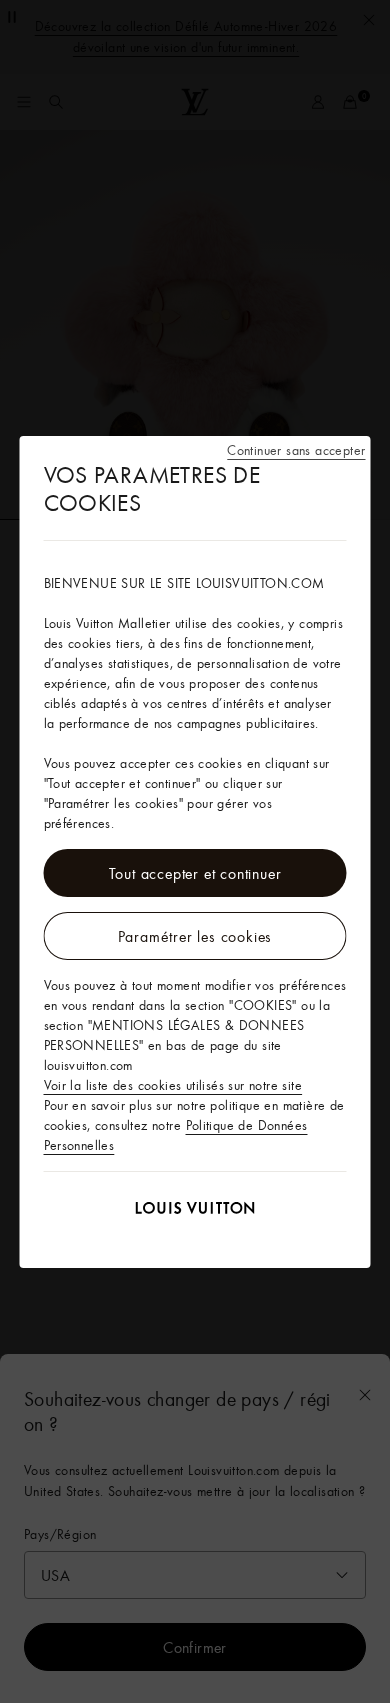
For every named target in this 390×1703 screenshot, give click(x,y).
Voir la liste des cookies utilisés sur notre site (173, 1085)
